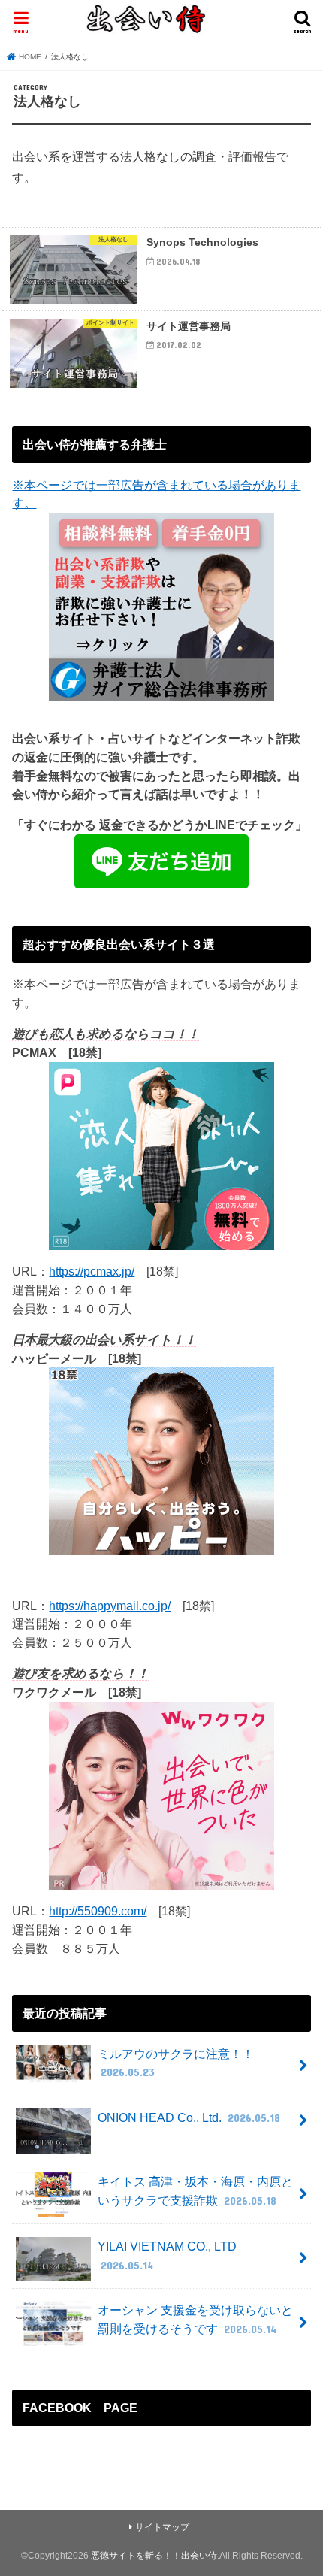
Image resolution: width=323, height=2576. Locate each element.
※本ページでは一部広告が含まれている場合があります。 (156, 494)
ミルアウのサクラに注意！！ (176, 2063)
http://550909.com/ (98, 1911)
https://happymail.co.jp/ (110, 1606)
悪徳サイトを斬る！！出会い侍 (154, 2556)
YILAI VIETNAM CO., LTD (167, 2255)
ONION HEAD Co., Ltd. (189, 2117)
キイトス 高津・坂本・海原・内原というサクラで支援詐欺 (195, 2191)
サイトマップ (162, 2527)
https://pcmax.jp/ (92, 1271)
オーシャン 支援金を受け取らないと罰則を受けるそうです (195, 2319)
